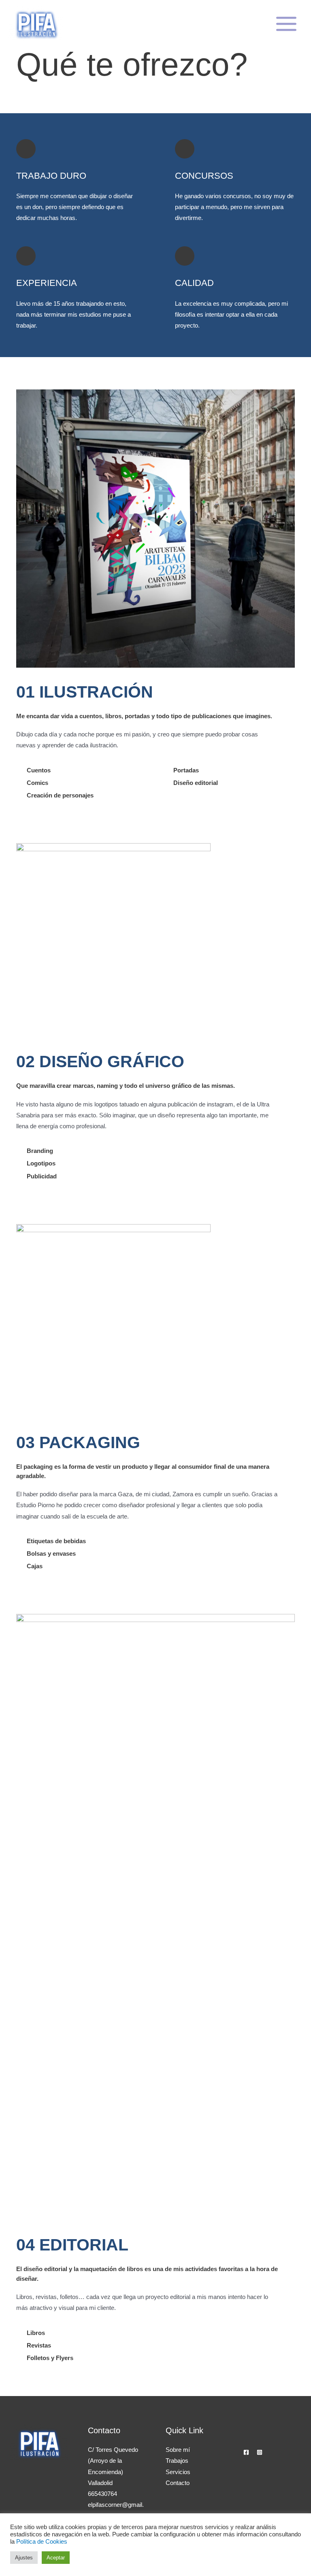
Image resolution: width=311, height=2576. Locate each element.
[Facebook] (246, 2452)
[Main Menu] (286, 24)
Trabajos (177, 2461)
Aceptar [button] (56, 2558)
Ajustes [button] (24, 2558)
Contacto (178, 2483)
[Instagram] (260, 2452)
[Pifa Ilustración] (36, 24)
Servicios (178, 2472)
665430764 (102, 2494)
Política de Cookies (42, 2542)
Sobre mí (178, 2450)
